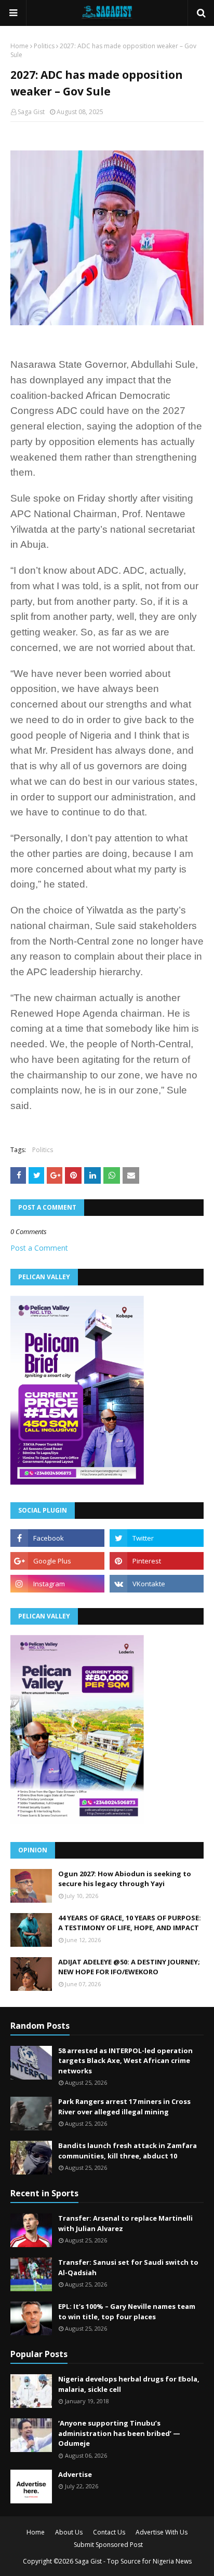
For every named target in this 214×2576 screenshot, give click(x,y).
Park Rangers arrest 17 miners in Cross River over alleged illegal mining (124, 2107)
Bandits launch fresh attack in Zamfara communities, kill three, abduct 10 (128, 2151)
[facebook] (57, 1538)
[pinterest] (157, 1561)
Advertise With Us (162, 2532)
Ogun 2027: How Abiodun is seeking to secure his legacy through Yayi (125, 1879)
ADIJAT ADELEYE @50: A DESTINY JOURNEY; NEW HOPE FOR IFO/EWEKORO (129, 1967)
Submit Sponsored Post (108, 2545)
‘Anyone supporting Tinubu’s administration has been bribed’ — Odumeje (119, 2433)
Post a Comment (39, 1248)
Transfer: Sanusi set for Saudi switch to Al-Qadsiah (128, 2267)
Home (19, 46)
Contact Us (109, 2532)
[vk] (157, 1584)
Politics (44, 46)
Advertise (75, 2474)
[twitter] (157, 1538)
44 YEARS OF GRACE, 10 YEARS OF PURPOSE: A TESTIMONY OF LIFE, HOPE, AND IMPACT (130, 1923)
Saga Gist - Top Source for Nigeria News (133, 2561)
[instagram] (57, 1584)
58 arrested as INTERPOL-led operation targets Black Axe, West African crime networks (125, 2061)
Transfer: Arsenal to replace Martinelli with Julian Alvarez (125, 2223)
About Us (69, 2532)
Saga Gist (31, 112)
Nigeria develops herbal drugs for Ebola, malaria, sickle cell (129, 2384)
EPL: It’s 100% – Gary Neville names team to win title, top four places (127, 2311)
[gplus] (57, 1561)
